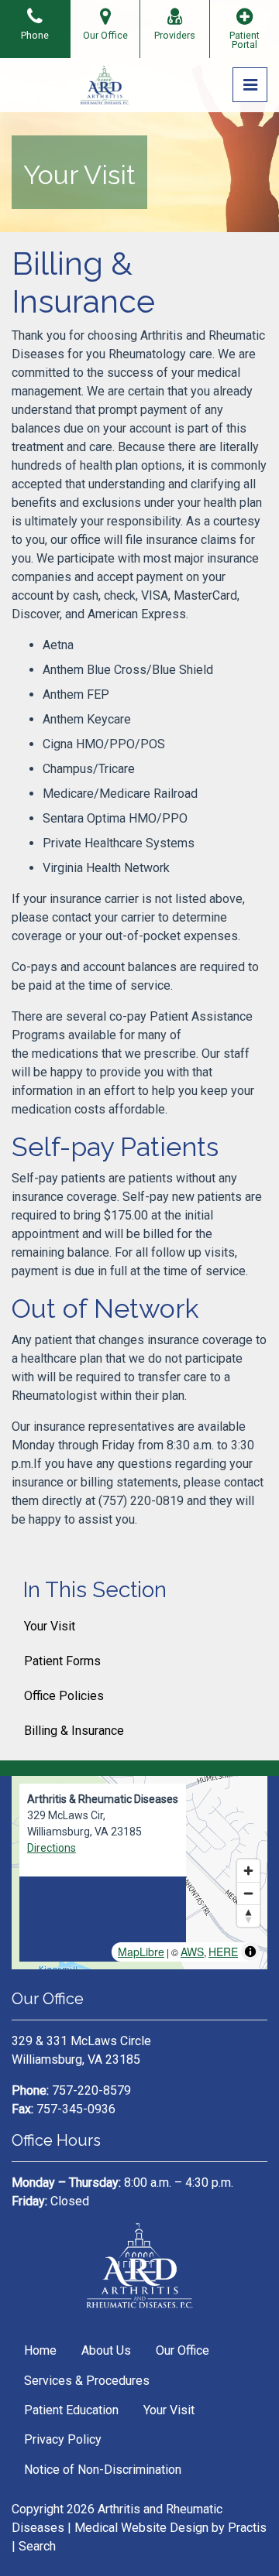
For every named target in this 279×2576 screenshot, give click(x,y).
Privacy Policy (63, 2439)
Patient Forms (62, 1661)
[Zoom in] (248, 1871)
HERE (223, 1952)
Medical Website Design (141, 2528)
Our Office (183, 2350)
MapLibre (141, 1952)
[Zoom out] (248, 1893)
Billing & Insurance (74, 1731)
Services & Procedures (87, 2381)
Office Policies (64, 1696)
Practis (247, 2528)
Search (37, 2546)
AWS (192, 1952)
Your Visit (50, 1626)
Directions (52, 1848)
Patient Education (71, 2410)
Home (40, 2350)
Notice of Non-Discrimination (103, 2470)
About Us (106, 2350)
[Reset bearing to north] (248, 1916)
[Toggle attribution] (250, 1952)
